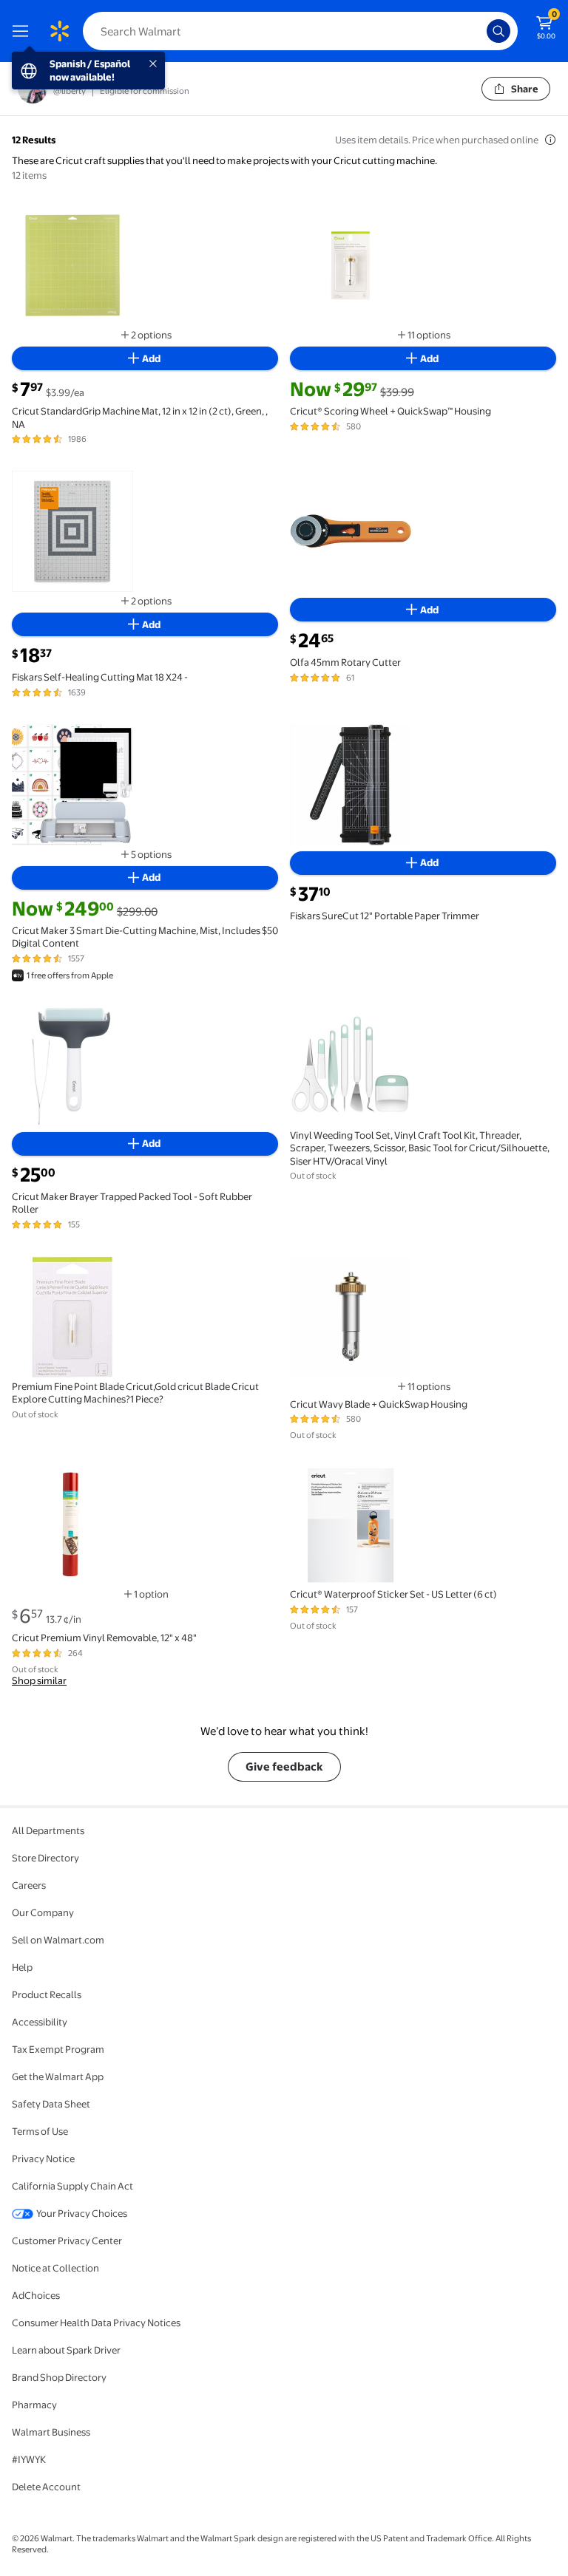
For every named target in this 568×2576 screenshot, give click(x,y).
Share (525, 89)
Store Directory (45, 1858)
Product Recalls (47, 1994)
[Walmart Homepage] (59, 31)
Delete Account (46, 2487)
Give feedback (284, 1766)
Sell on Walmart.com (58, 1940)
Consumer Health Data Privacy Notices (96, 2323)
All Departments (48, 1830)
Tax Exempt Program (58, 2049)
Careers (29, 1885)
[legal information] (550, 140)
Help (22, 1967)
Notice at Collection (55, 2268)
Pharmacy (34, 2405)
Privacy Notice (43, 2158)
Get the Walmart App (58, 2076)
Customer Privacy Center (67, 2241)
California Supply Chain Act (72, 2186)
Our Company (43, 1912)
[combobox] (300, 31)
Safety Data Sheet (51, 2104)
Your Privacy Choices (82, 2213)
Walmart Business (51, 2432)
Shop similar (39, 1680)
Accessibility (40, 2022)
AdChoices (36, 2295)
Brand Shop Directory (59, 2377)
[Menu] (24, 31)
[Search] (498, 31)
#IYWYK (29, 2459)
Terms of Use (40, 2131)
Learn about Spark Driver (66, 2350)
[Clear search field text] (479, 31)
